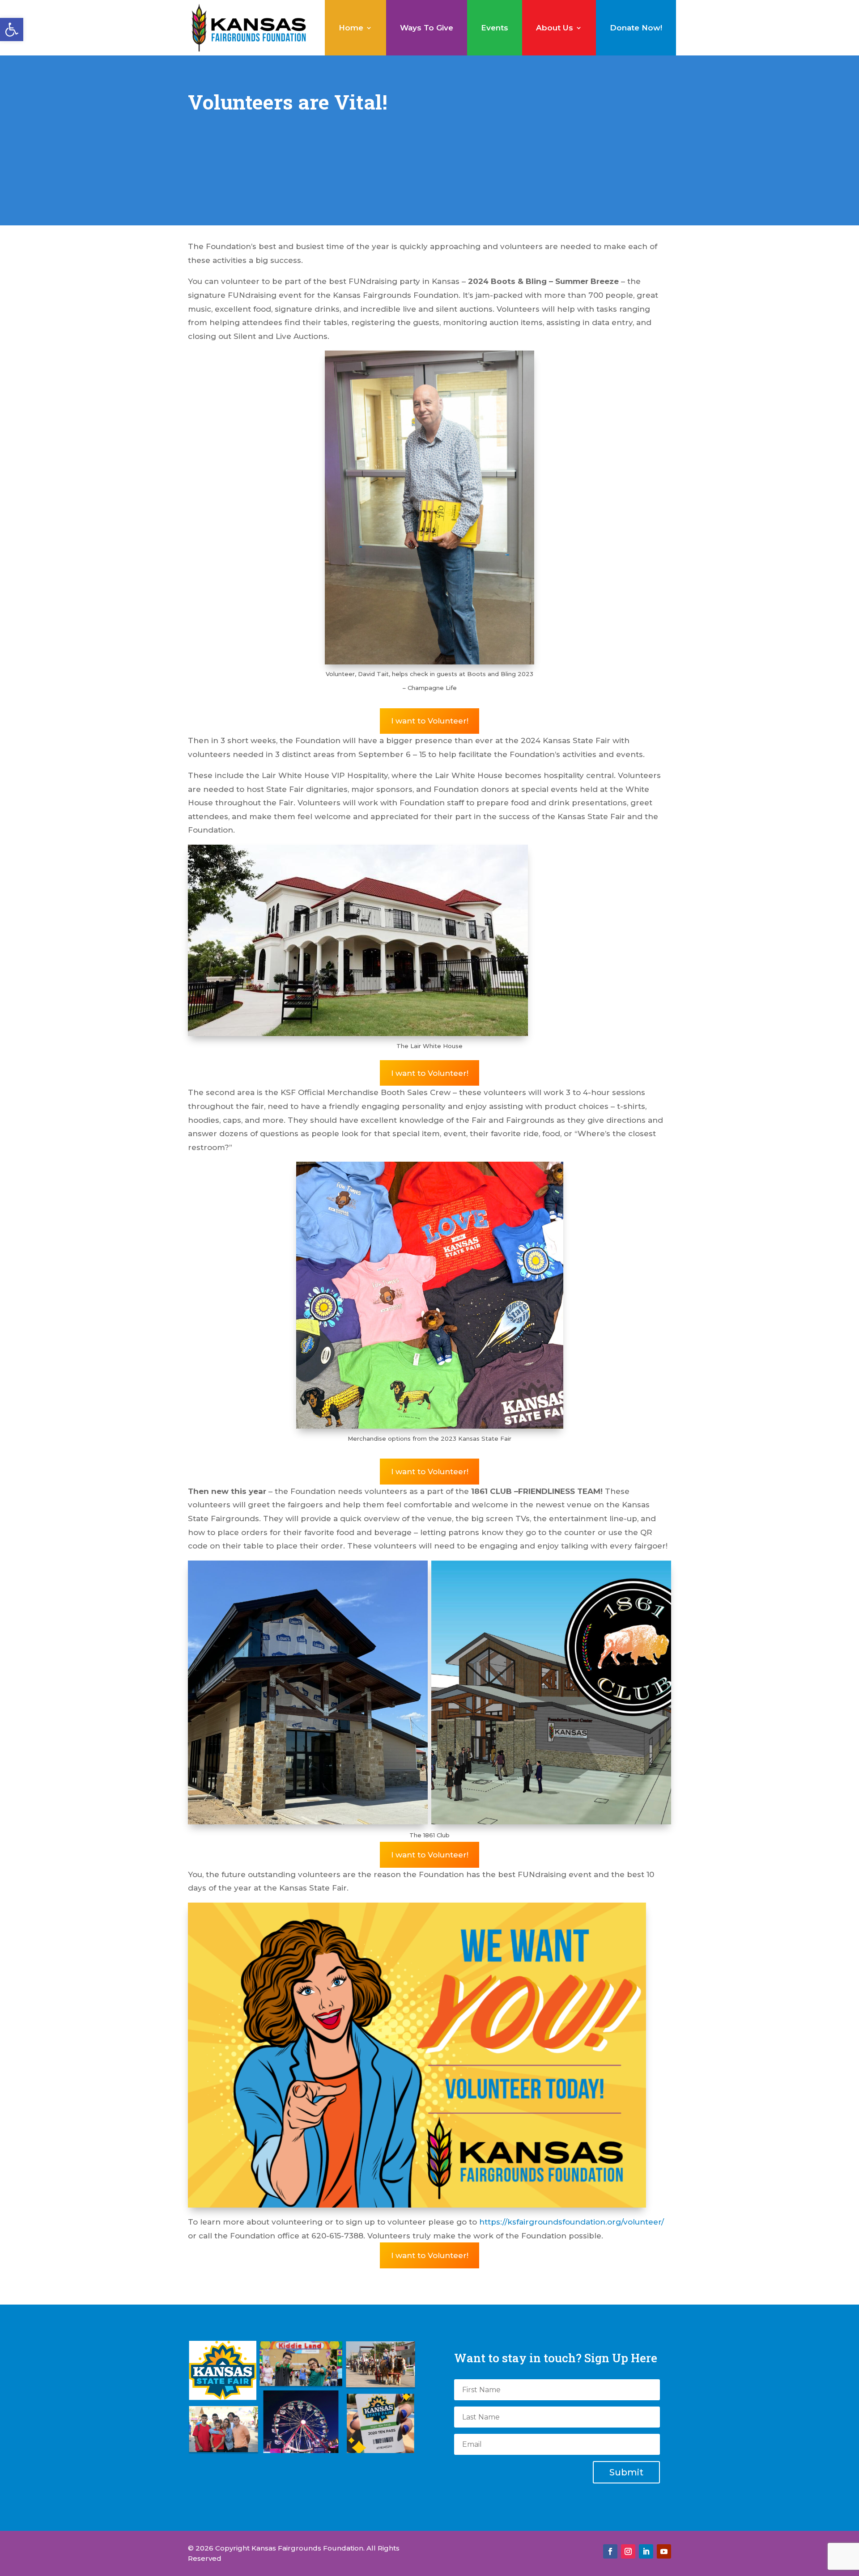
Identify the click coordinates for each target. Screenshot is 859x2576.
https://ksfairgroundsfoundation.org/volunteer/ (572, 2222)
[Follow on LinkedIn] (646, 2551)
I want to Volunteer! (430, 721)
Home (351, 28)
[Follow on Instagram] (628, 2551)
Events (495, 28)
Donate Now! (636, 28)
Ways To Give (427, 28)
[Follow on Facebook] (610, 2551)
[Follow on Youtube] (664, 2551)
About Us (555, 28)
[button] (12, 30)
